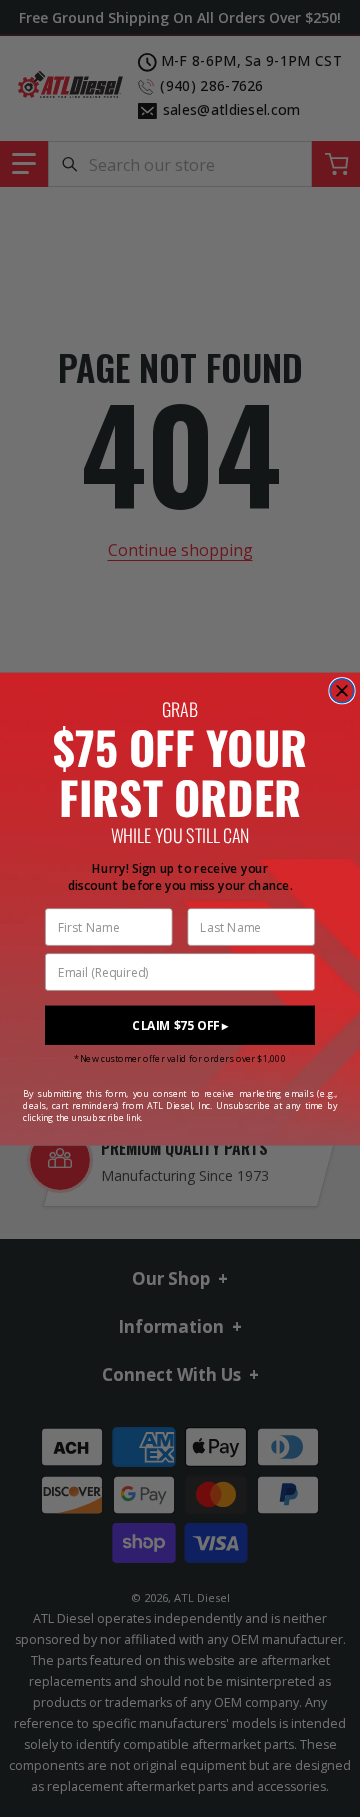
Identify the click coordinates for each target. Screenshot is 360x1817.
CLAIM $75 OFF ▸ (179, 1025)
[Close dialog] (342, 690)
